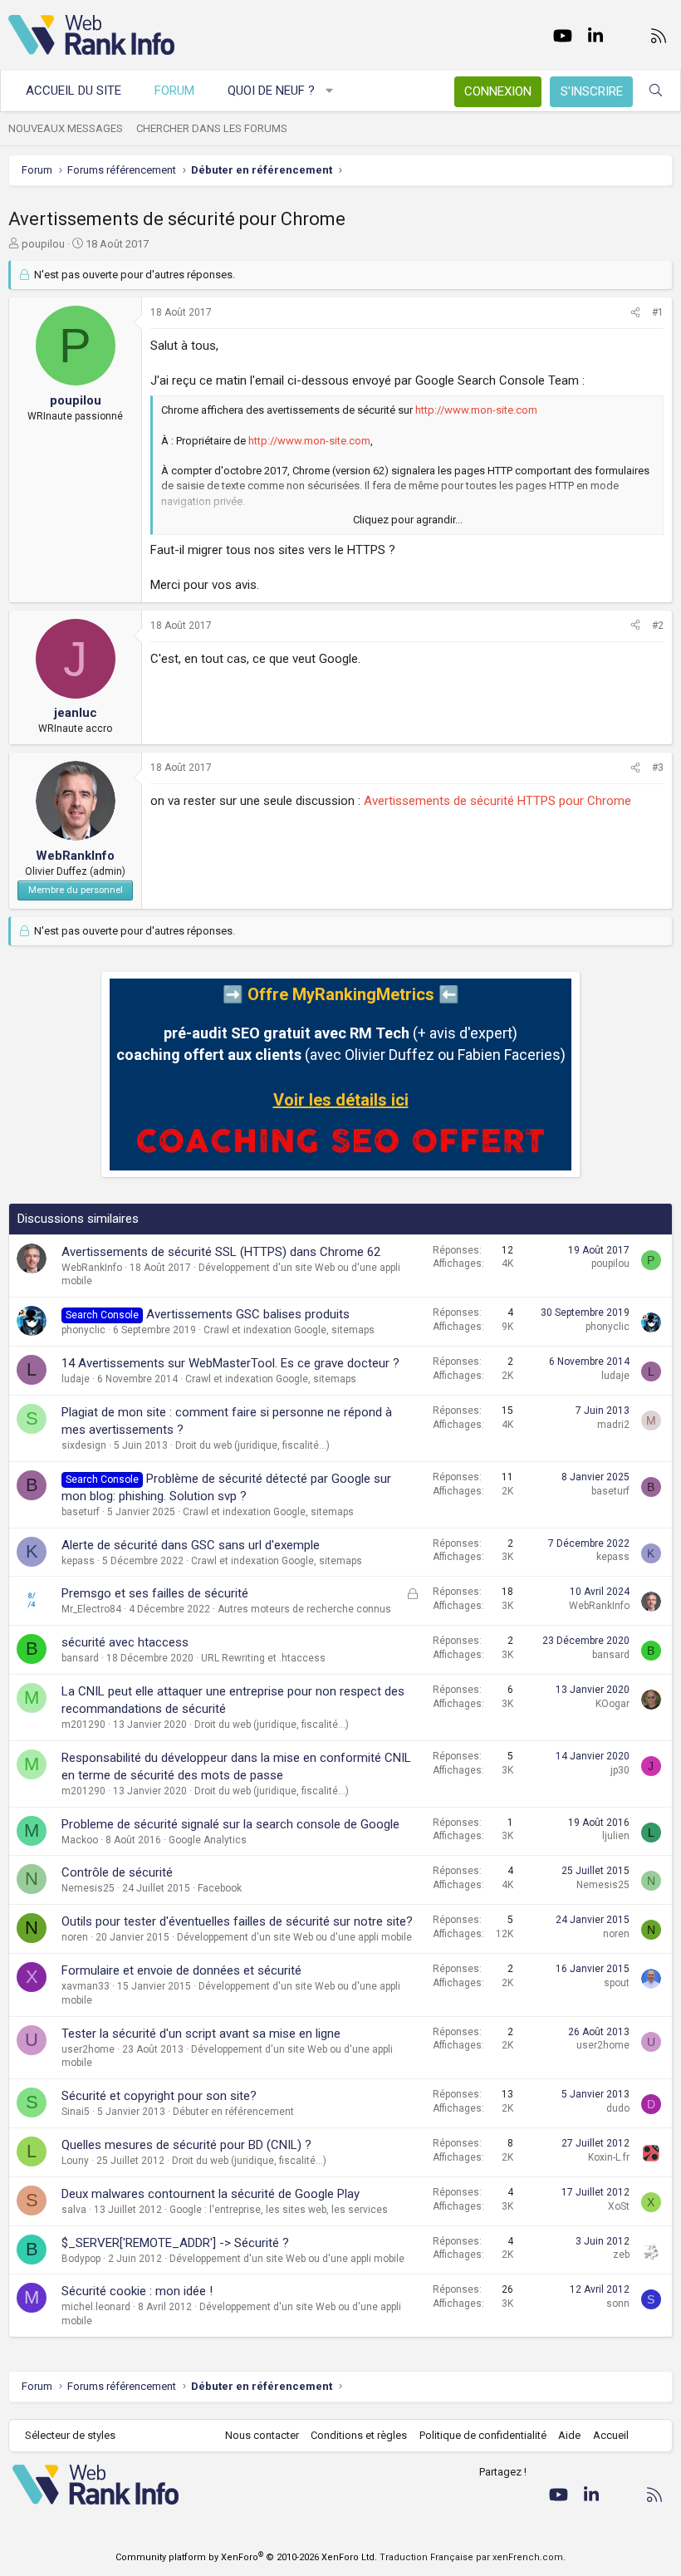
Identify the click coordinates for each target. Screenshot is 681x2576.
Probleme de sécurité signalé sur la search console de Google (230, 1824)
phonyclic (83, 1330)
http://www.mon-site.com (476, 410)
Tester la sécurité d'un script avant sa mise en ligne (201, 2034)
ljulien (616, 1836)
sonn (618, 2304)
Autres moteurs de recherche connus (304, 1609)
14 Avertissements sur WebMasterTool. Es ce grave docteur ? (230, 1363)
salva (74, 2210)
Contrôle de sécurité (117, 1872)
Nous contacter (262, 2435)
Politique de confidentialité (483, 2435)
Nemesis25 (88, 1888)
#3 (658, 768)
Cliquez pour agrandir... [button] (408, 520)
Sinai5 (76, 2112)
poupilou (43, 244)
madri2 (613, 1425)
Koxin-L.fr (609, 2157)
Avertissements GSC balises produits (248, 1314)
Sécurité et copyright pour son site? (159, 2096)
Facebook (220, 1888)
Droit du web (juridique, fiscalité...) (252, 1445)
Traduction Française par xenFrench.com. (473, 2557)
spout (617, 1983)
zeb (621, 2255)
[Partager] (635, 313)
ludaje (76, 1379)
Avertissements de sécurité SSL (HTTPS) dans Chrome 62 (221, 1252)
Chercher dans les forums (212, 128)
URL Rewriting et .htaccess (263, 1658)
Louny (75, 2161)
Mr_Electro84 (91, 1609)
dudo (618, 2108)
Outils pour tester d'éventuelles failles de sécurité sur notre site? (237, 1921)
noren (75, 1937)
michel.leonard (96, 2307)
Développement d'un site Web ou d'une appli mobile (294, 1937)
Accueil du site (73, 91)
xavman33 (86, 1986)
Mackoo (80, 1840)
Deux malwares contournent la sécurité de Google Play (211, 2194)
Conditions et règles (359, 2435)
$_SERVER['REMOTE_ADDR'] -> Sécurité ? (175, 2243)
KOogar (612, 1704)
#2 (658, 626)
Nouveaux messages (66, 128)
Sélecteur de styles (70, 2435)
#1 (658, 312)
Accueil (611, 2435)
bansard (80, 1658)
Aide (569, 2435)
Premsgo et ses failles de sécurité (155, 1593)
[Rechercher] (656, 91)
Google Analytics (208, 1840)
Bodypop (81, 2259)
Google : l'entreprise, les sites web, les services (279, 2210)
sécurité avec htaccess (125, 1642)
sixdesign (84, 1445)
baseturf (81, 1512)
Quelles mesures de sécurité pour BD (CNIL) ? (186, 2145)
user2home (88, 2049)
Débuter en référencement (233, 2112)
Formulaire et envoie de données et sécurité (181, 1970)
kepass (78, 1561)
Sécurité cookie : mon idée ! (137, 2291)
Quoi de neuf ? (271, 91)
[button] (330, 91)
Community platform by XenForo (246, 2557)
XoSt (619, 2206)
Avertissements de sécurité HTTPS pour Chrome (497, 801)
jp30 (620, 1770)
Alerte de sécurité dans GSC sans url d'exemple (191, 1545)
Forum (174, 91)
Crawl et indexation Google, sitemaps (289, 1330)
